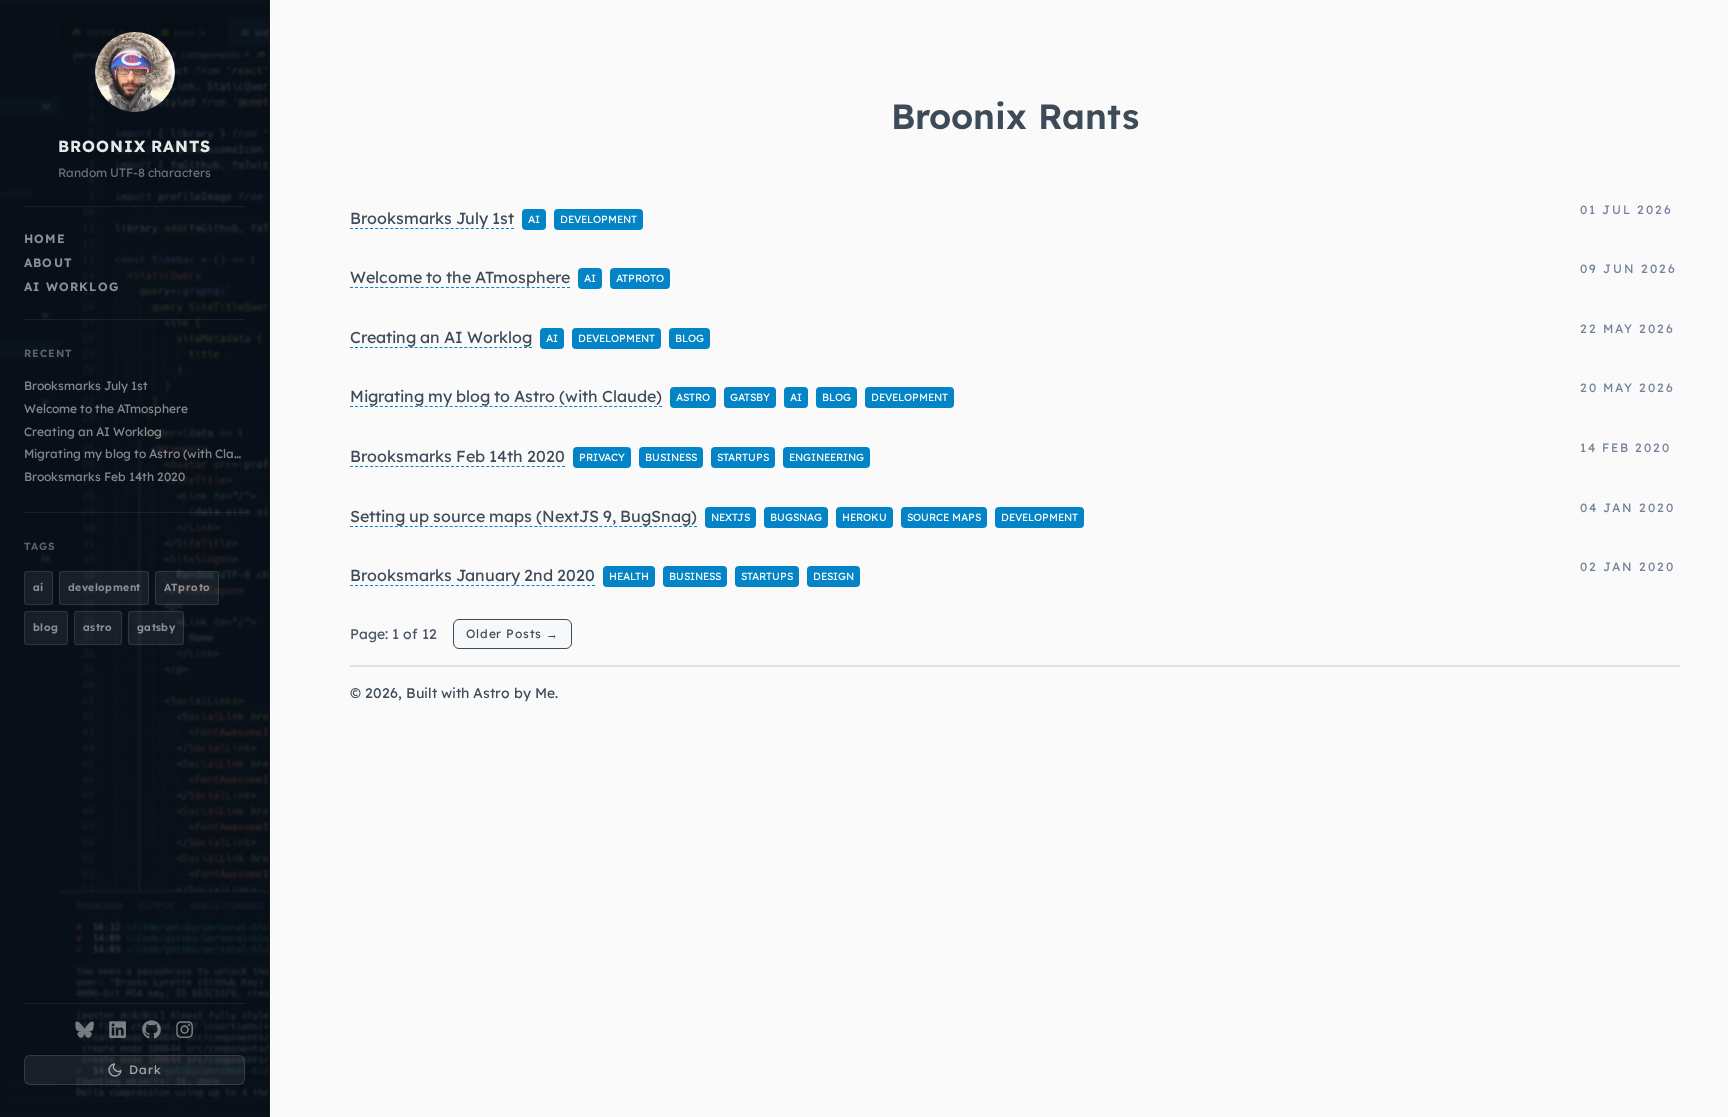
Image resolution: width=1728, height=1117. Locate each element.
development (104, 587)
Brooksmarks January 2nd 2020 (472, 575)
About (48, 262)
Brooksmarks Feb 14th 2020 (104, 476)
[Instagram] (184, 1029)
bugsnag (796, 517)
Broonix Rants (134, 146)
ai (38, 587)
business (671, 457)
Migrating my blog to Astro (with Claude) (134, 453)
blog (46, 627)
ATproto (187, 587)
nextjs (730, 517)
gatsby (156, 627)
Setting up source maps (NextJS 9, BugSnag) (523, 516)
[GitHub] (151, 1029)
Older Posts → (512, 633)
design (833, 576)
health (629, 576)
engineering (826, 457)
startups (743, 457)
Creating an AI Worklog (93, 431)
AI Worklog (71, 286)
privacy (602, 457)
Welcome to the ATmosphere (106, 408)
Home (45, 238)
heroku (864, 517)
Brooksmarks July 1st (86, 385)
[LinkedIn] (117, 1029)
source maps (944, 517)
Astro (491, 693)
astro (98, 627)
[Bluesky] (84, 1029)
